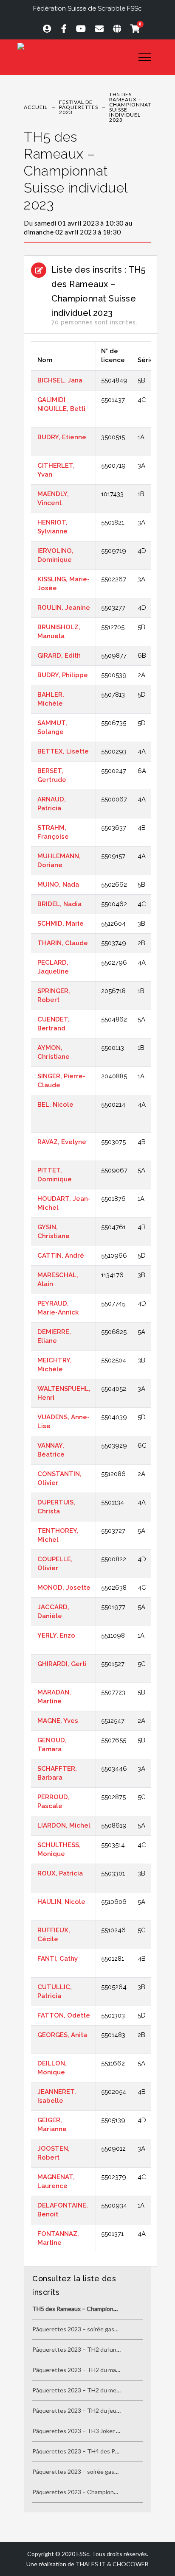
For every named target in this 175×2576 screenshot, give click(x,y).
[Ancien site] (113, 28)
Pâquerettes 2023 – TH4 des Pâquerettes (89, 2451)
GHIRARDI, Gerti (62, 1664)
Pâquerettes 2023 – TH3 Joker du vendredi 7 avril (98, 2431)
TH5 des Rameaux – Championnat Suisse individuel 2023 (76, 171)
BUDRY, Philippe (63, 675)
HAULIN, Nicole (61, 1902)
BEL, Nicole (55, 1105)
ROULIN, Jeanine (64, 608)
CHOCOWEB (131, 2564)
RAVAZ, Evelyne (62, 1142)
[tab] (87, 183)
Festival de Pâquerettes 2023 (79, 107)
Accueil (36, 107)
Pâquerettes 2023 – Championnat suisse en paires (99, 2492)
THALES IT (91, 2564)
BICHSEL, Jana (60, 380)
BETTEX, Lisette (63, 751)
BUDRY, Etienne (62, 437)
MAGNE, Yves (58, 1721)
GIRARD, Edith (59, 656)
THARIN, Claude (63, 943)
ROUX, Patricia (60, 1873)
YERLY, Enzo (56, 1635)
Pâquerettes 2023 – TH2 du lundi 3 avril (85, 2349)
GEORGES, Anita (62, 2035)
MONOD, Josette (64, 1588)
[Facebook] (60, 28)
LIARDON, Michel (64, 1825)
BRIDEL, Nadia (59, 904)
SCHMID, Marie (61, 924)
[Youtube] (77, 28)
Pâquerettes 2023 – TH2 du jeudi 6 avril (85, 2410)
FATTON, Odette (64, 2015)
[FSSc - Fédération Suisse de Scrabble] (72, 49)
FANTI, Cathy (58, 1959)
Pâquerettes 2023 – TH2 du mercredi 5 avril (90, 2390)
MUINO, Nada (58, 885)
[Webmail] (96, 28)
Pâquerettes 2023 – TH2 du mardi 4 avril (86, 2370)
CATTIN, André (61, 1256)
